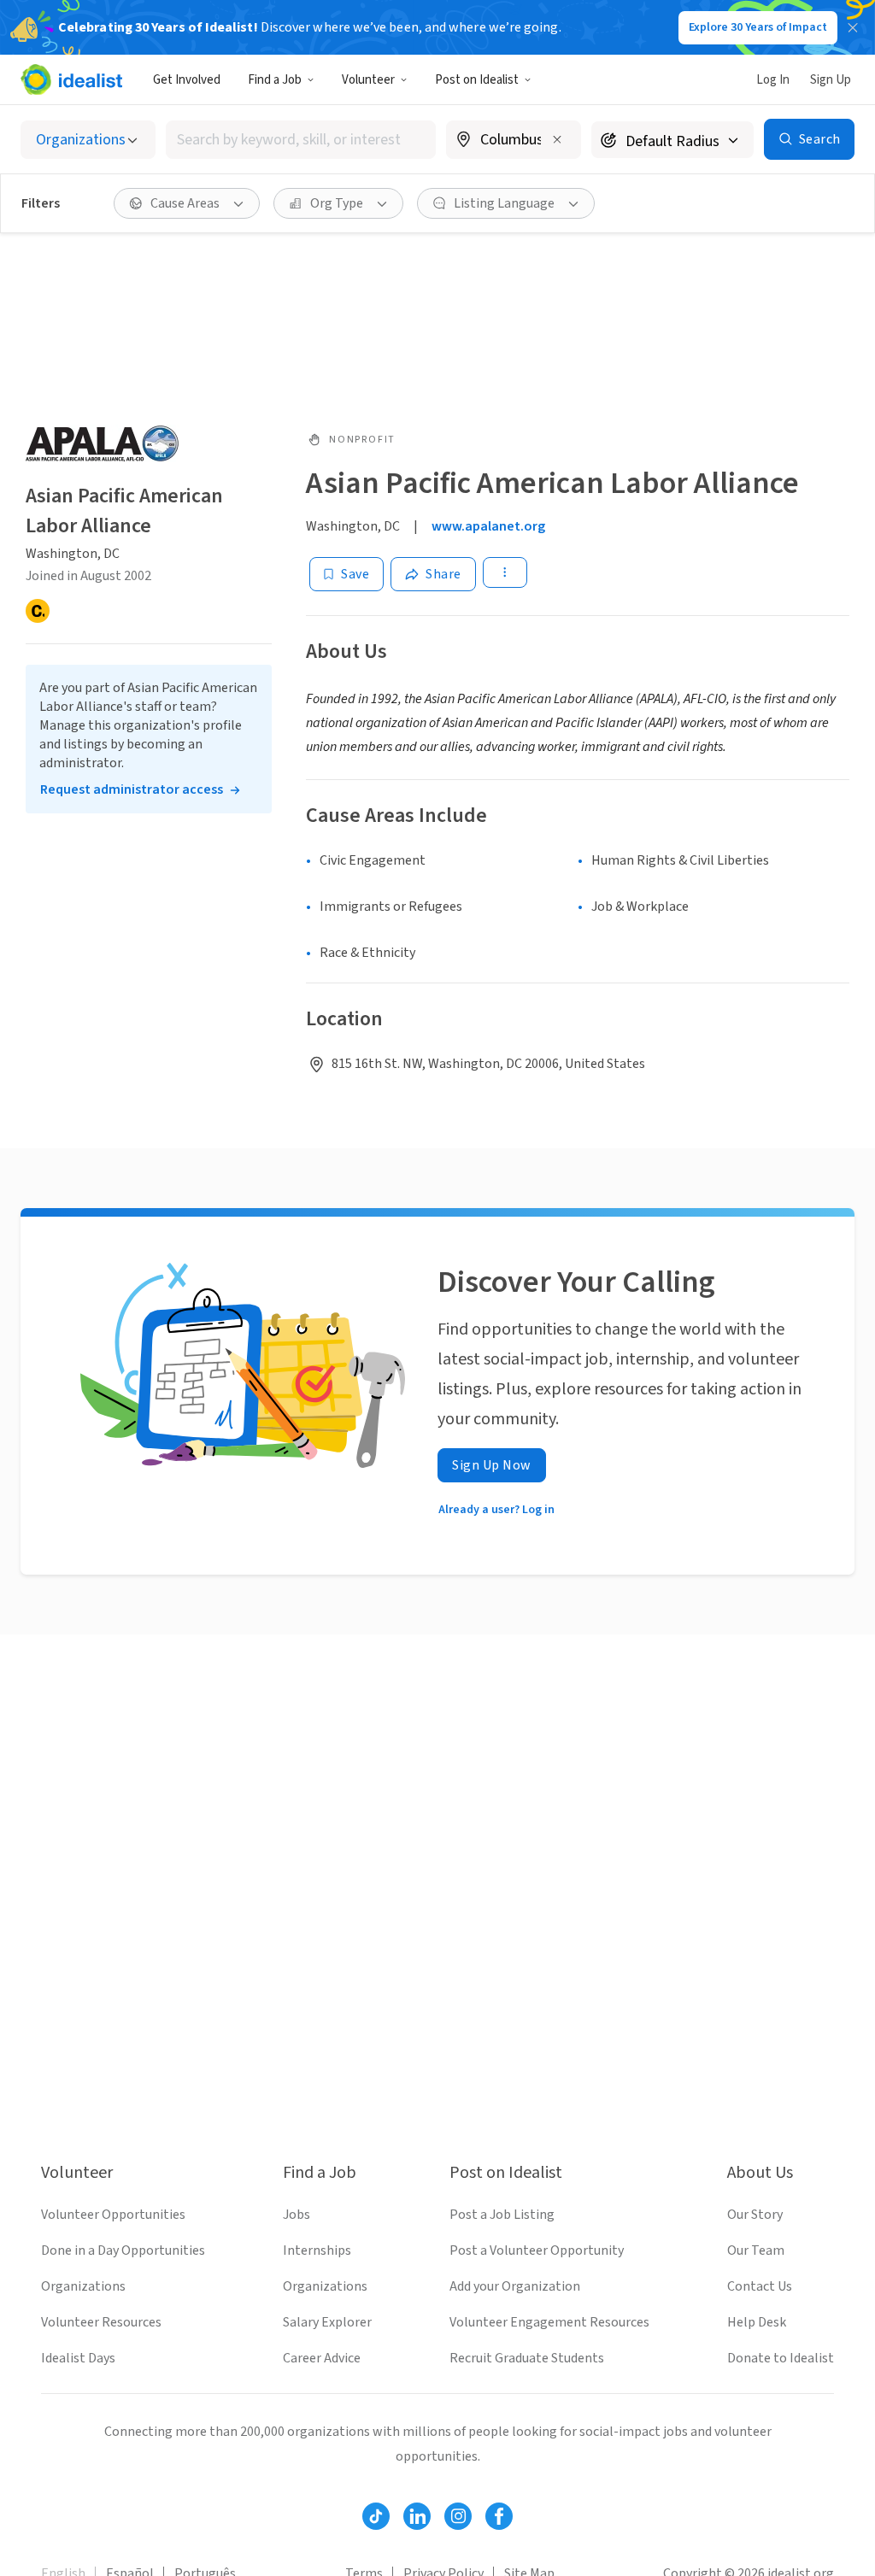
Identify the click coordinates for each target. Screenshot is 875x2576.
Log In (773, 80)
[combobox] (301, 140)
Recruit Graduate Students (527, 2358)
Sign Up (831, 80)
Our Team (756, 2250)
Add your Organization (515, 2286)
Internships (317, 2250)
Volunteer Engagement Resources (549, 2322)
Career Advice (322, 2358)
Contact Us (760, 2286)
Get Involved (187, 80)
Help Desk (757, 2322)
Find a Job (275, 80)
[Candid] (38, 611)
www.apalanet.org (488, 526)
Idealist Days (78, 2358)
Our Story (755, 2215)
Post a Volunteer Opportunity (537, 2250)
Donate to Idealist (781, 2358)
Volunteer (368, 80)
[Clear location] (557, 139)
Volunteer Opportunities (113, 2215)
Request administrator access (132, 789)
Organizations (83, 2286)
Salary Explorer (327, 2322)
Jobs (297, 2215)
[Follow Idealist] (376, 2516)
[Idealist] (71, 79)
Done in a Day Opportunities (123, 2250)
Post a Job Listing (502, 2215)
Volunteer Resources (101, 2322)
